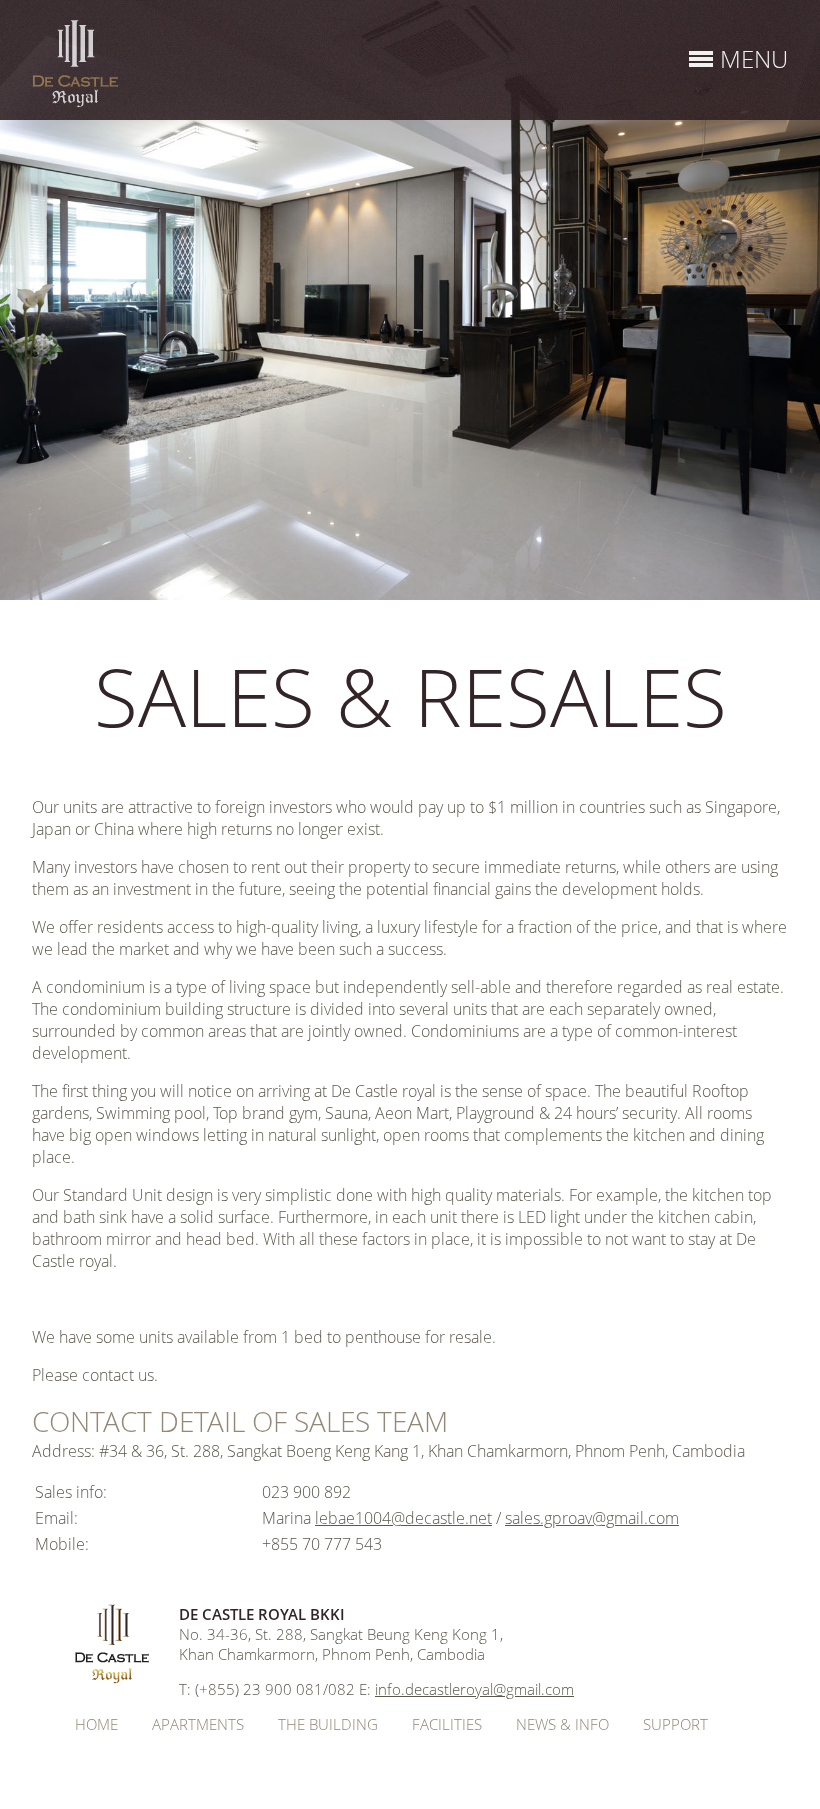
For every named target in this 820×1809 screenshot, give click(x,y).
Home (96, 1724)
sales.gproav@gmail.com (592, 1518)
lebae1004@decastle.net (403, 1518)
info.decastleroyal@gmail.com (474, 1689)
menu (754, 58)
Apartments (198, 1724)
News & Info (562, 1724)
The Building (328, 1724)
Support (675, 1724)
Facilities (447, 1724)
